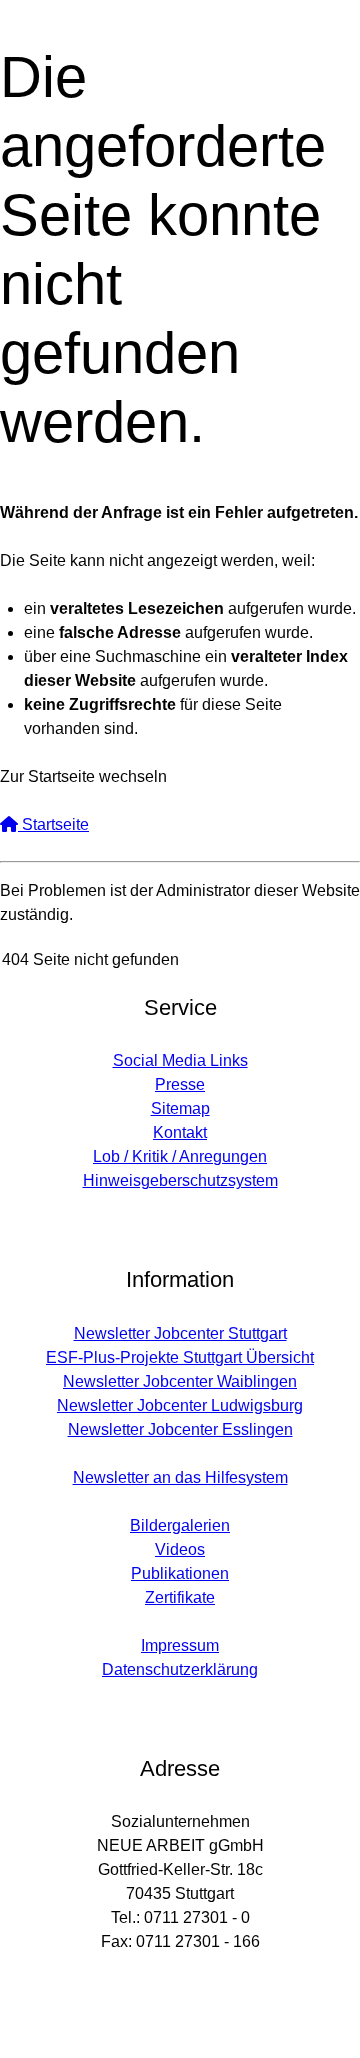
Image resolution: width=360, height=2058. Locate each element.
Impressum (180, 1645)
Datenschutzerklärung (180, 1669)
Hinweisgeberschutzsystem (180, 1180)
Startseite (53, 824)
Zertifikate (180, 1597)
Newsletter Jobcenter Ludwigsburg (180, 1405)
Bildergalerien (180, 1525)
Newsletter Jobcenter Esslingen (180, 1429)
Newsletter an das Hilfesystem (180, 1477)
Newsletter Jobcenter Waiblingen (180, 1381)
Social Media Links (180, 1060)
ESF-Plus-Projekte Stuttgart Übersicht (180, 1357)
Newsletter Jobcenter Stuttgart (180, 1333)
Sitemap (180, 1108)
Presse (180, 1084)
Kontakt (180, 1132)
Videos (180, 1549)
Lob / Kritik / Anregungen (180, 1156)
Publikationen (180, 1573)
